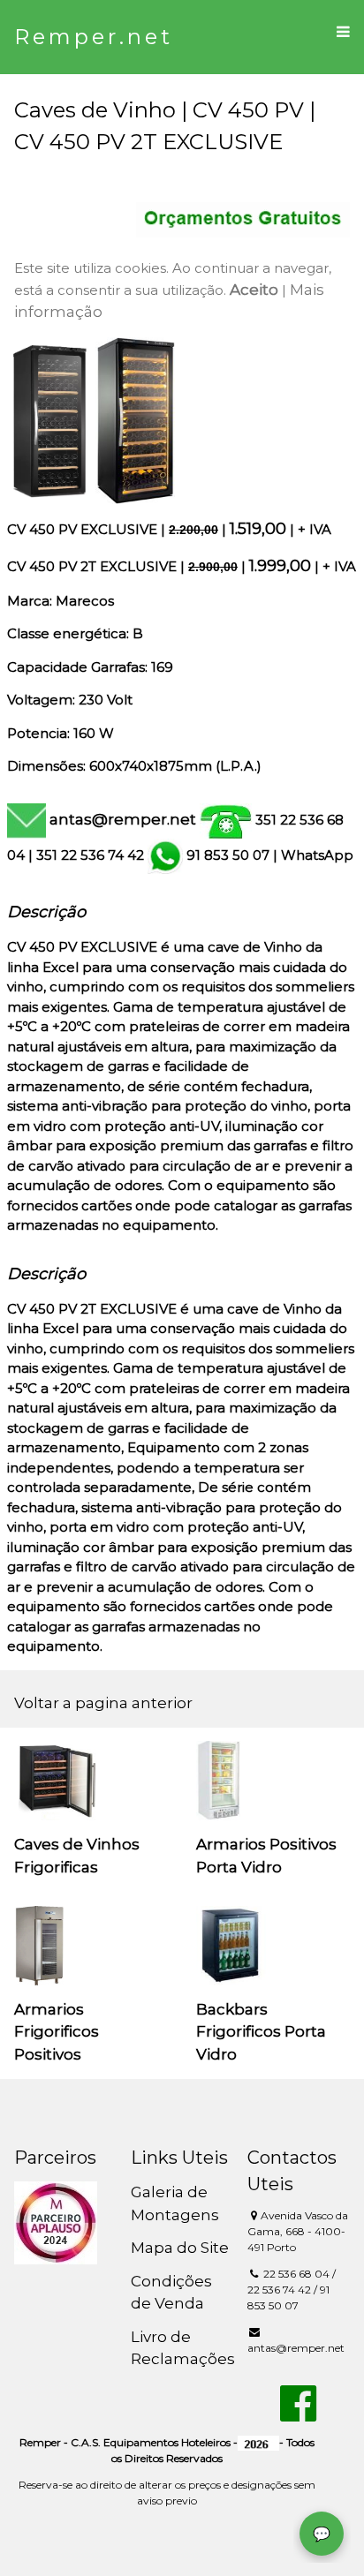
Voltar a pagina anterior (103, 1703)
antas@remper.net (123, 819)
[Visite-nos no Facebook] (298, 2414)
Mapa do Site (180, 2248)
